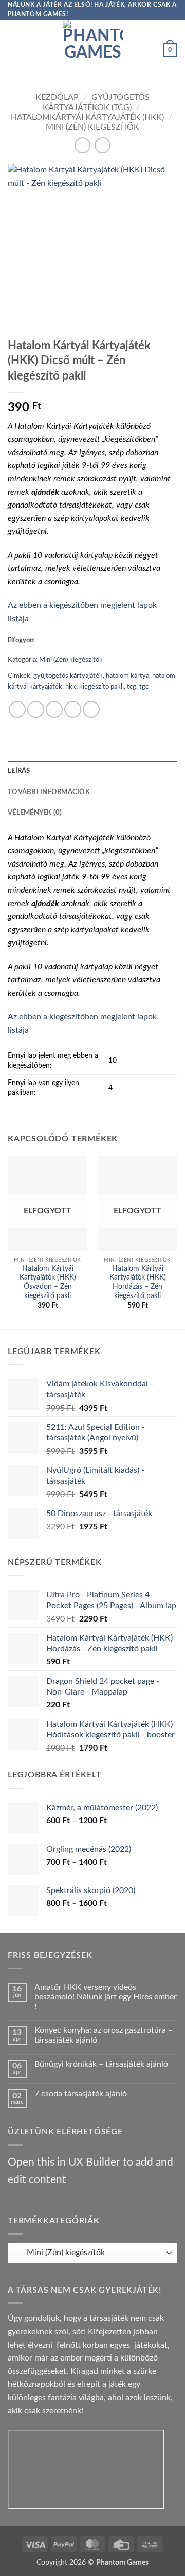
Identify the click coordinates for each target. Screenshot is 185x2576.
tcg (132, 687)
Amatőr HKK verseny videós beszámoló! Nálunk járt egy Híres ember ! (106, 1997)
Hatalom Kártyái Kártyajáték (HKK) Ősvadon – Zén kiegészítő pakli (48, 1282)
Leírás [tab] (19, 771)
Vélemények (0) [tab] (35, 813)
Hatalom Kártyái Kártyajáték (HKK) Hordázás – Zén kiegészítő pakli (138, 1282)
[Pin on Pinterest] (91, 709)
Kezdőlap (57, 97)
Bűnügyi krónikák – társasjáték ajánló (101, 2064)
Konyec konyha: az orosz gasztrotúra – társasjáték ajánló (104, 2035)
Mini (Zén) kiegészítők (92, 127)
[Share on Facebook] (36, 709)
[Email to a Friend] (73, 709)
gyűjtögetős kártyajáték (68, 676)
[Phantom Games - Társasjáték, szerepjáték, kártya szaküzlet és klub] (93, 50)
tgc (144, 687)
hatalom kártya (127, 676)
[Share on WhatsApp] (17, 709)
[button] (14, 50)
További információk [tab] (49, 792)
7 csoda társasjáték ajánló (81, 2094)
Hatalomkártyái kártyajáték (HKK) (87, 117)
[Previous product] (103, 145)
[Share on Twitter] (54, 709)
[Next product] (82, 145)
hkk (71, 687)
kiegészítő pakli (101, 687)
